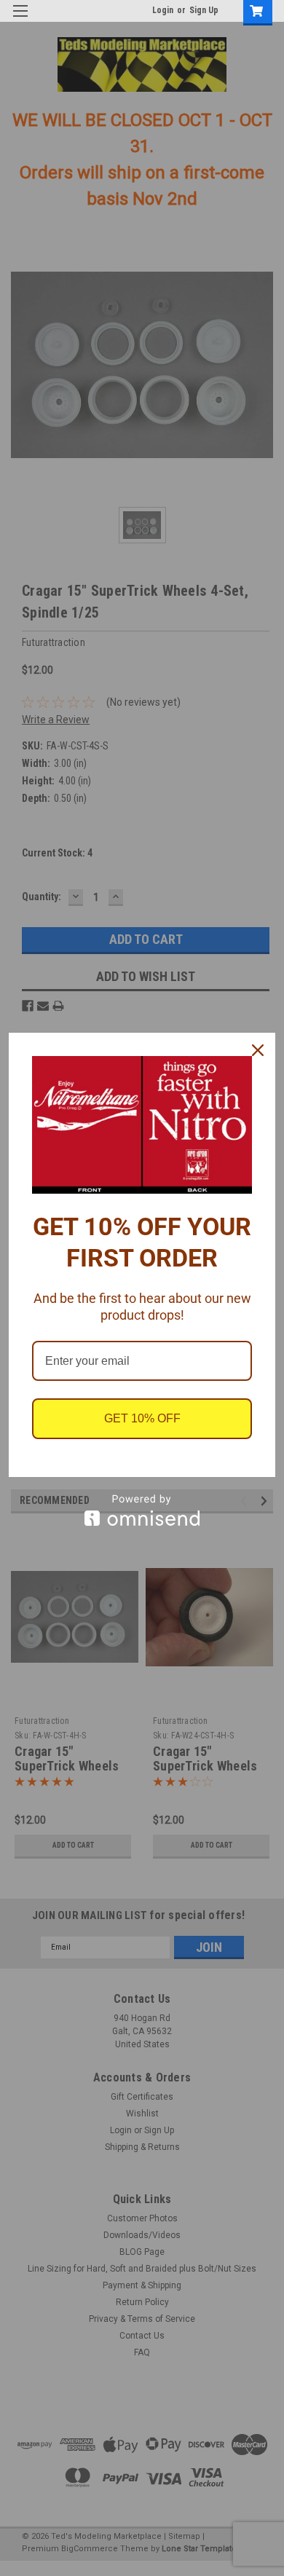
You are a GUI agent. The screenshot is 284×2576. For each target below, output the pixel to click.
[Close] (258, 1050)
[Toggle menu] (20, 20)
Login (163, 10)
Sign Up (204, 10)
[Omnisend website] (142, 1510)
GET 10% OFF (142, 1418)
